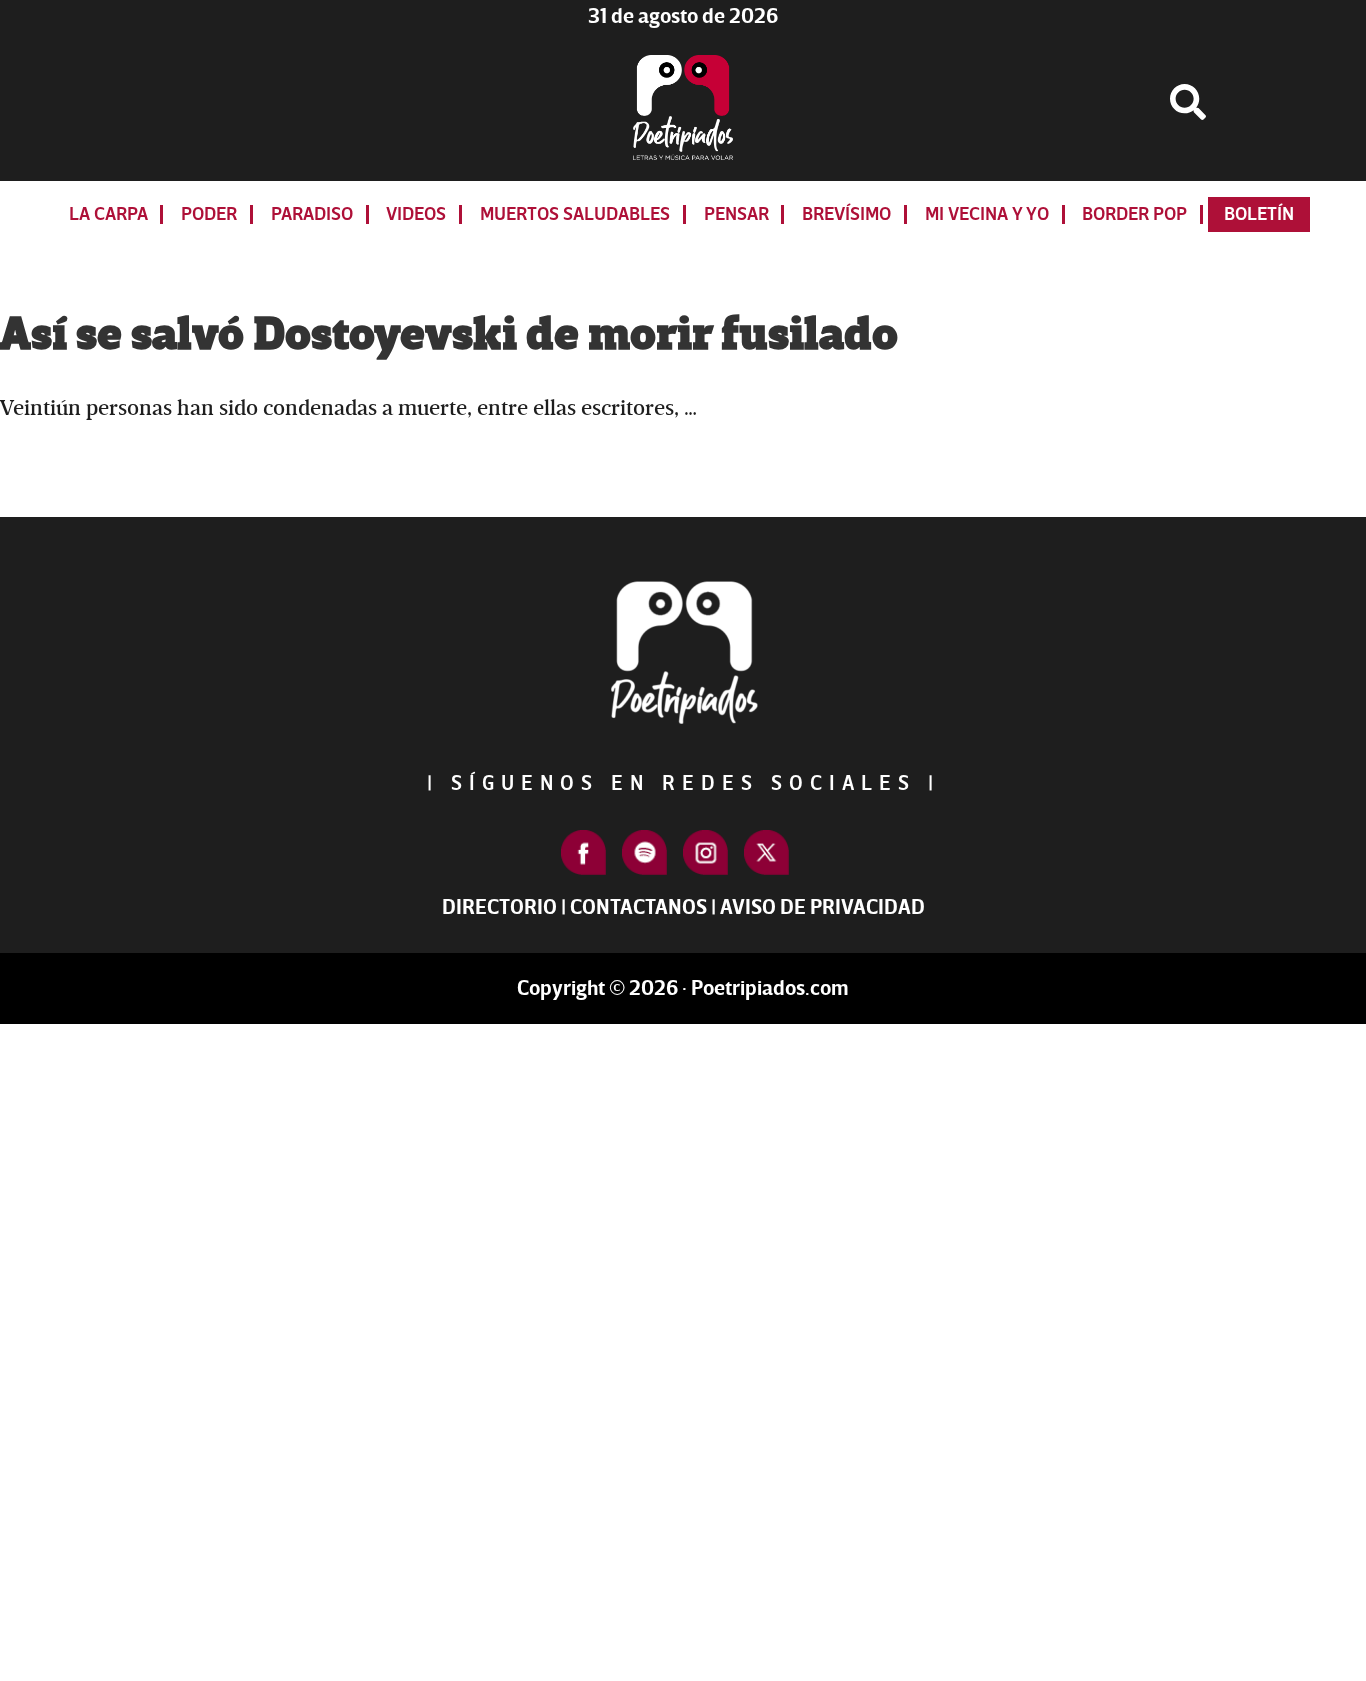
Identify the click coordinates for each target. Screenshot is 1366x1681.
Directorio (499, 907)
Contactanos (638, 907)
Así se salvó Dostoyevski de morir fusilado (449, 335)
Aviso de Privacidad (822, 907)
